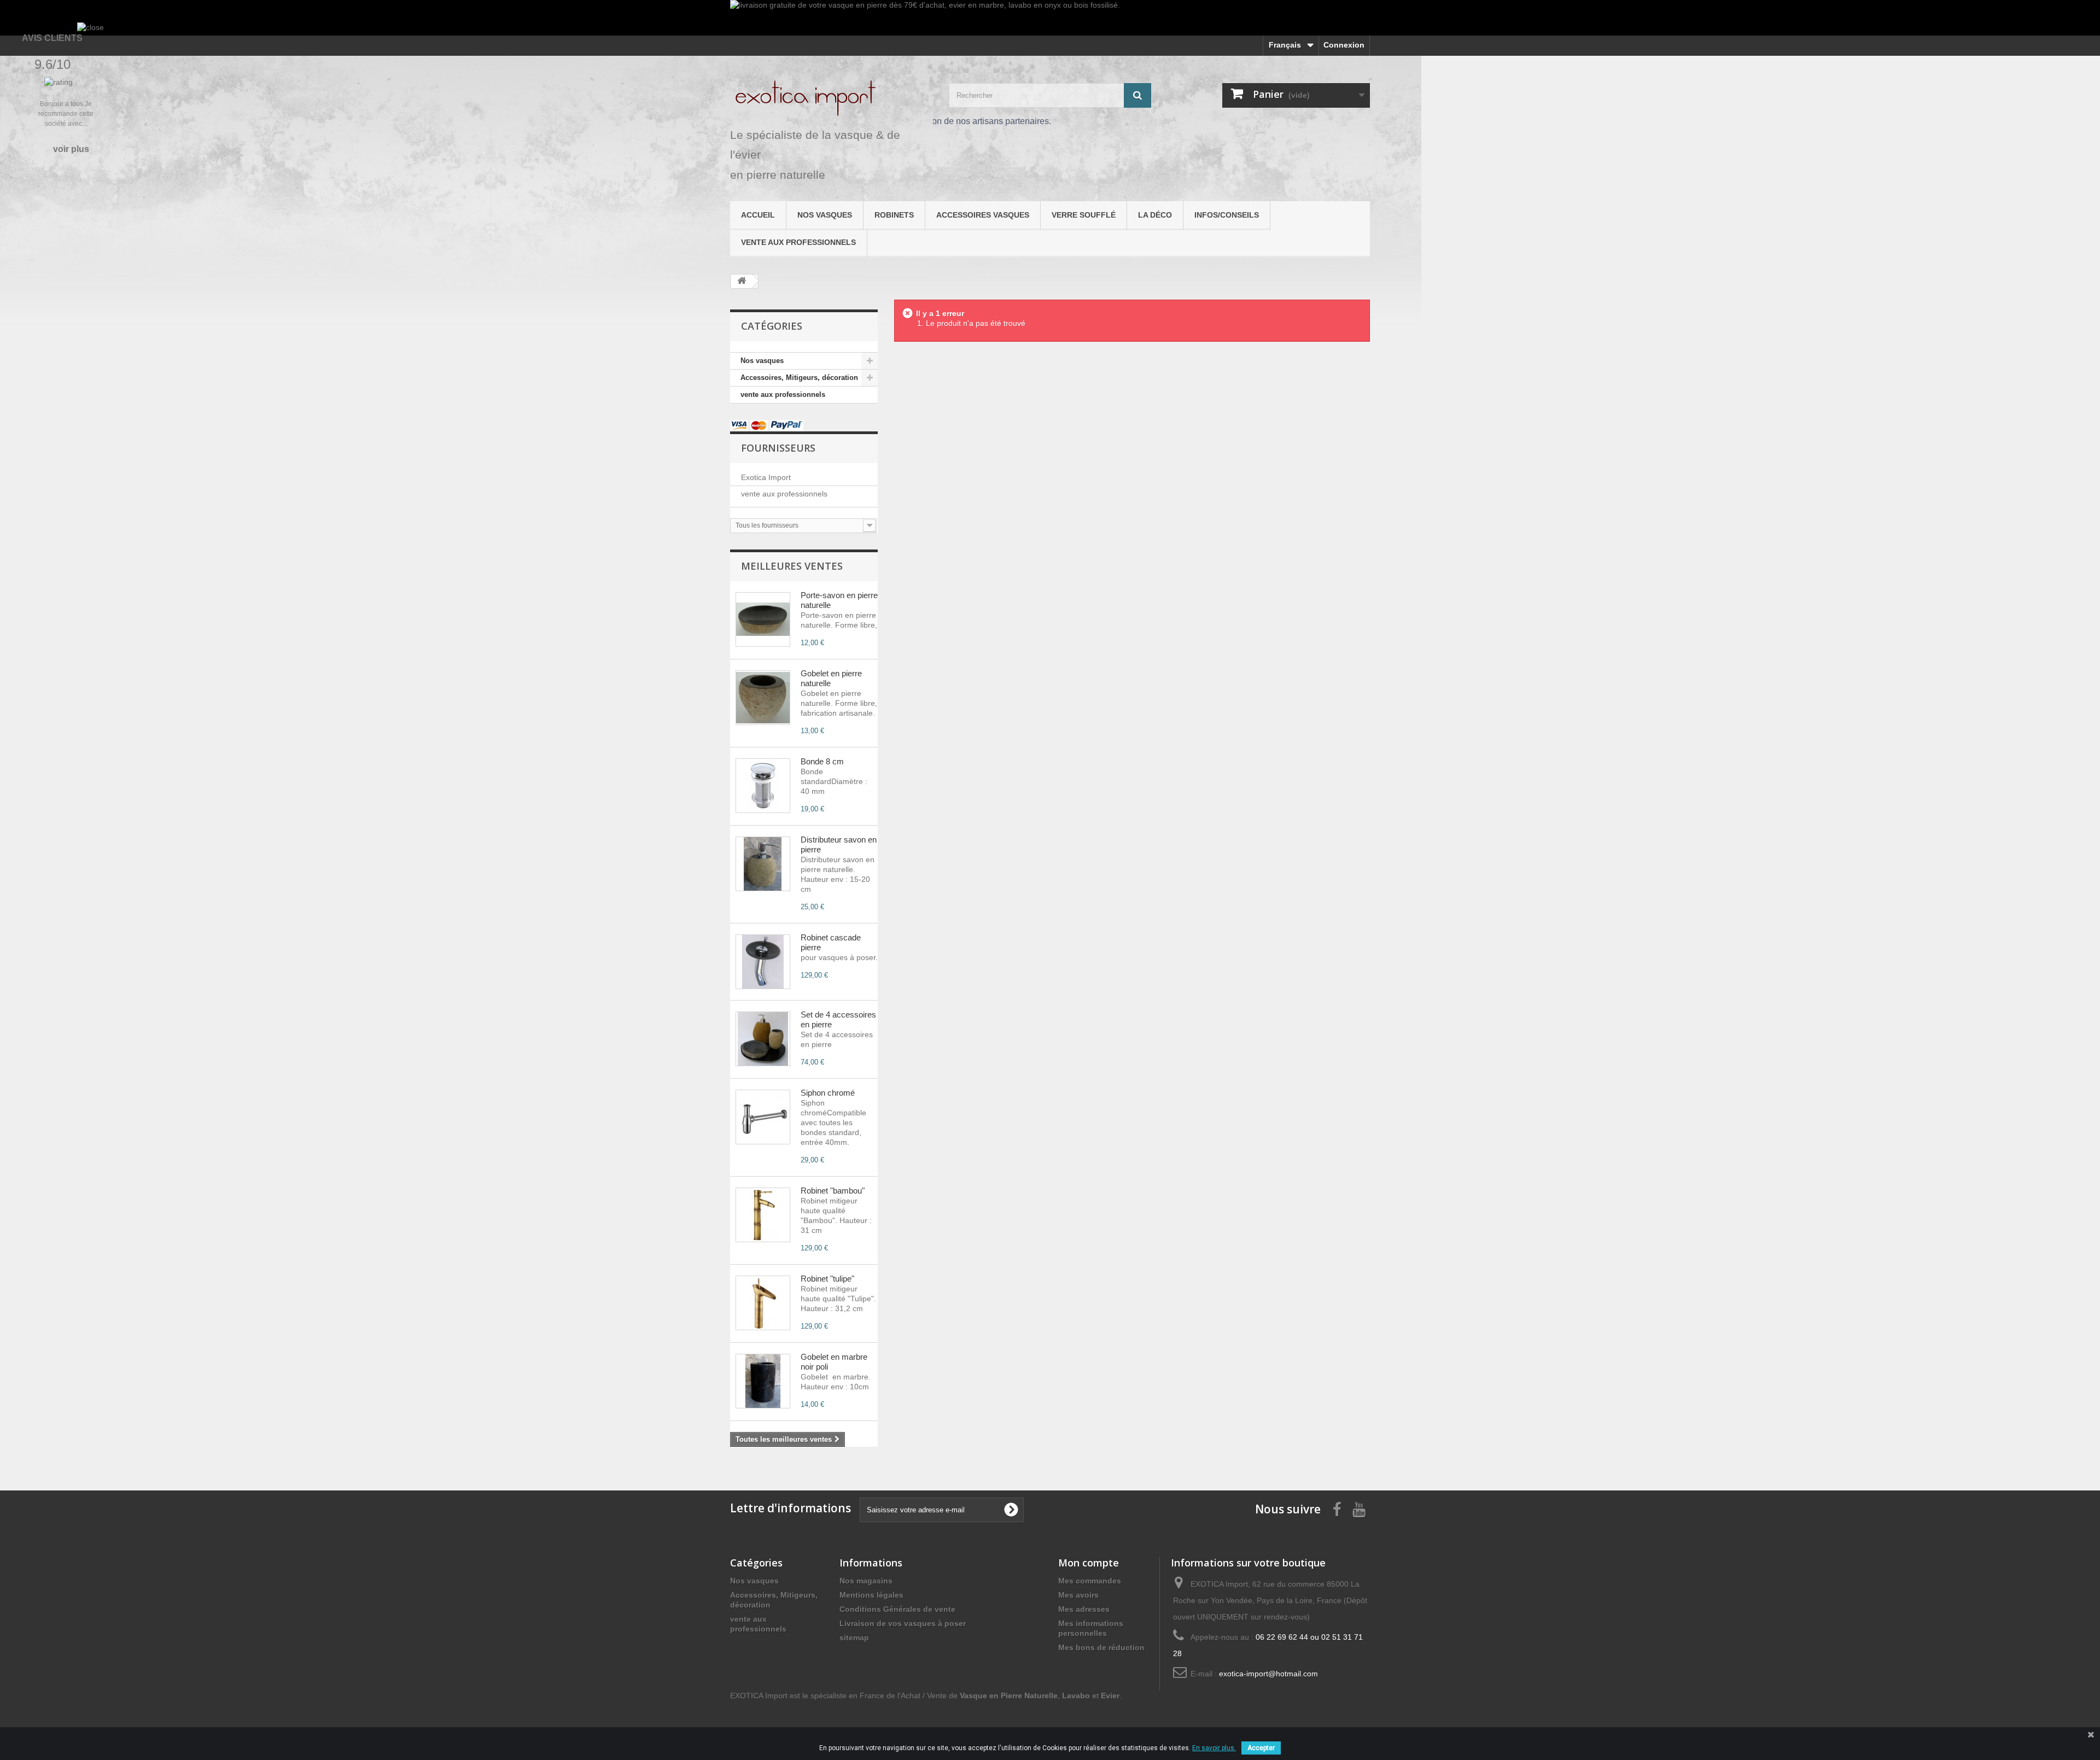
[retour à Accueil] (742, 281)
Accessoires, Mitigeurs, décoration (799, 378)
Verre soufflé (1084, 215)
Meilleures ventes (792, 566)
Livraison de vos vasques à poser (903, 1623)
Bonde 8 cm (822, 761)
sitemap (854, 1638)
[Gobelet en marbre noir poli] (763, 1381)
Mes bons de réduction (1101, 1647)
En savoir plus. (1214, 1748)
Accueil (758, 215)
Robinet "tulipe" (827, 1279)
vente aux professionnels (798, 242)
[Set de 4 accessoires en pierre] (763, 1039)
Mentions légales (871, 1595)
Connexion (1344, 45)
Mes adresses (1084, 1609)
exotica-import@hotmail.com (1268, 1674)
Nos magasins (866, 1581)
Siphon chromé (828, 1093)
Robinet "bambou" (833, 1191)
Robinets (894, 215)
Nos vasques (825, 215)
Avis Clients (52, 38)
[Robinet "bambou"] (763, 1215)
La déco (1155, 215)
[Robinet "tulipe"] (763, 1303)
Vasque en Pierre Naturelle (1009, 1695)
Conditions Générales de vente (897, 1609)
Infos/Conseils (1227, 215)
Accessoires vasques (983, 215)
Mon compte (1089, 1563)
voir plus (71, 149)
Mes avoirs (1078, 1595)
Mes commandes (1090, 1581)
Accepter (1261, 1748)
